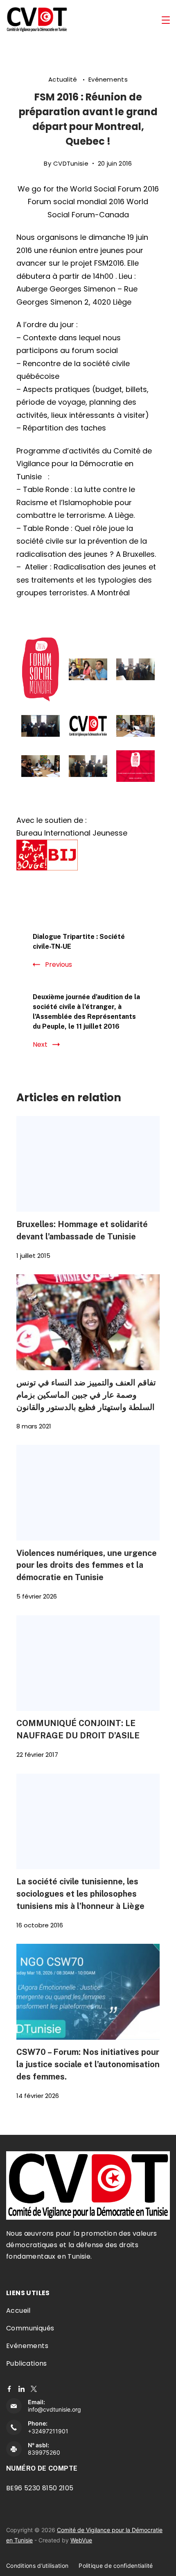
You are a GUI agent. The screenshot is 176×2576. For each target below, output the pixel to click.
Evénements (108, 79)
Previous (59, 965)
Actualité (64, 79)
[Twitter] (34, 2389)
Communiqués (30, 2328)
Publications (27, 2363)
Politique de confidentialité (116, 2566)
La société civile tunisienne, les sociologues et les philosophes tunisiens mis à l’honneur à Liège (80, 1894)
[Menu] (166, 20)
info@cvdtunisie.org (54, 2409)
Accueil (18, 2311)
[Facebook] (9, 2389)
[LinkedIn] (21, 2389)
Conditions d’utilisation (37, 2566)
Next (40, 1044)
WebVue (81, 2540)
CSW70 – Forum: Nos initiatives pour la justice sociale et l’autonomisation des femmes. (88, 2064)
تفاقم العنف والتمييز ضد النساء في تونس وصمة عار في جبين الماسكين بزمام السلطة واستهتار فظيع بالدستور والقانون (86, 1395)
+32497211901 (48, 2431)
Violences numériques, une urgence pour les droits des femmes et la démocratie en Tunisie (87, 1565)
